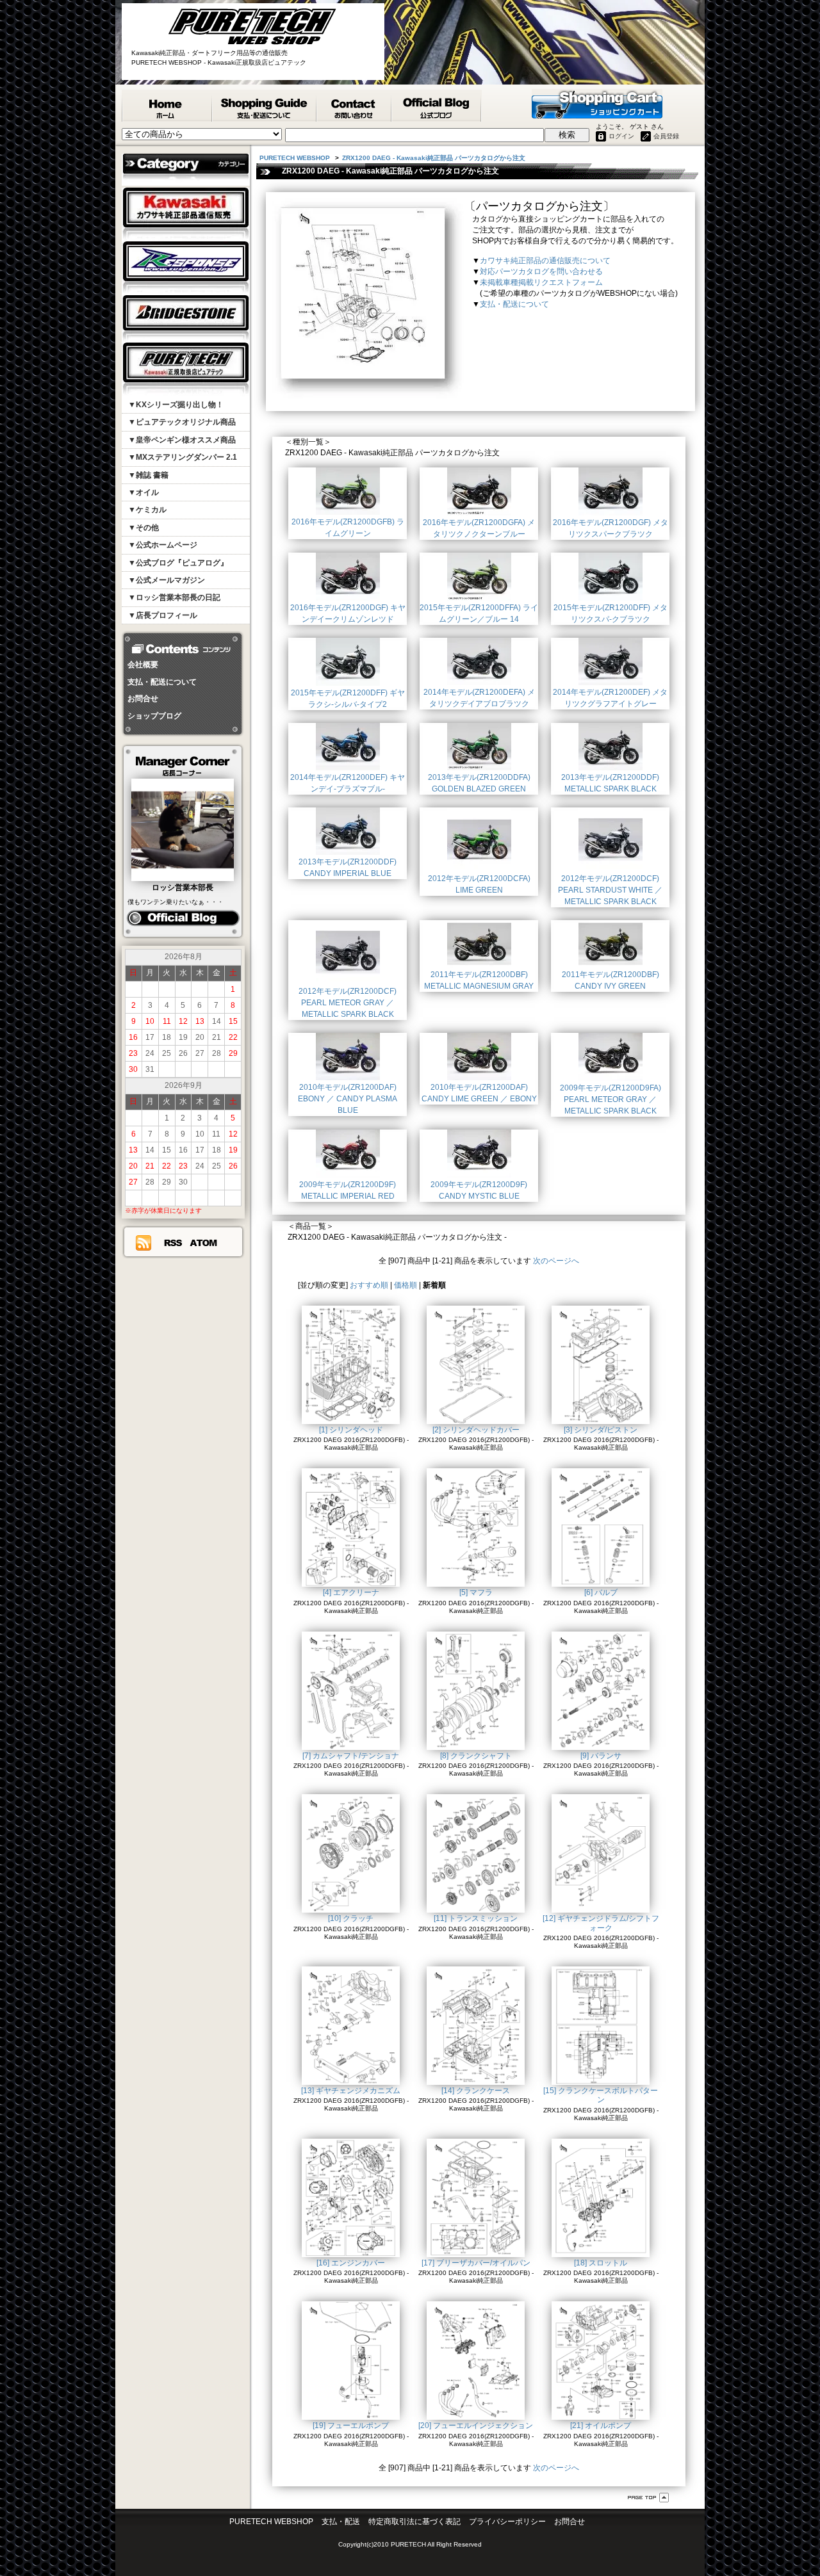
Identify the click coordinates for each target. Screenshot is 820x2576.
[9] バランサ (601, 1756)
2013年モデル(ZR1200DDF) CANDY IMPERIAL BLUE (348, 868)
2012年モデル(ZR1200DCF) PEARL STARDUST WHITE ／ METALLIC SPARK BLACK (610, 890)
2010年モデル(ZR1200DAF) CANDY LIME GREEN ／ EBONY (479, 1093)
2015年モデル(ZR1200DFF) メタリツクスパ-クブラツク (611, 613)
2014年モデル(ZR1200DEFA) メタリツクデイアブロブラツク (479, 698)
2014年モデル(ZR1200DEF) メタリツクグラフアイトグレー (610, 698)
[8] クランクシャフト (476, 1756)
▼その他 (143, 528)
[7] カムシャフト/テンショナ (351, 1756)
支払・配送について (162, 682)
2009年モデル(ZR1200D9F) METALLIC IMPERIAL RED (348, 1190)
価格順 (406, 1285)
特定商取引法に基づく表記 (414, 2522)
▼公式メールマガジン (167, 580)
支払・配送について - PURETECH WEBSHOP (265, 106)
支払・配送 (341, 2522)
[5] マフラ (476, 1592)
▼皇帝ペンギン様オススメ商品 (182, 440)
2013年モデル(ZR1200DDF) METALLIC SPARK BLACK (610, 783)
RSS (173, 1243)
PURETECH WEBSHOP (167, 106)
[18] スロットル (601, 2263)
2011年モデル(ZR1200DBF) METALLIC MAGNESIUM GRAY (479, 980)
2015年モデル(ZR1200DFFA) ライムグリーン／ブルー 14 (479, 613)
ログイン (621, 136)
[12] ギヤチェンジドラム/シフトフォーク (601, 1923)
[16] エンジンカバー (351, 2263)
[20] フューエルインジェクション (476, 2426)
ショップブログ (154, 716)
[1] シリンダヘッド (351, 1430)
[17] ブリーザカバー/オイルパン (476, 2263)
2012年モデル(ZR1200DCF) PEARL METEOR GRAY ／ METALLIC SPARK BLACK (348, 1003)
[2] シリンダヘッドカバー (476, 1430)
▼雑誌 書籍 (148, 475)
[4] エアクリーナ (351, 1592)
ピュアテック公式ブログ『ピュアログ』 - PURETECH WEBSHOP (437, 106)
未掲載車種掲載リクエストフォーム (541, 282)
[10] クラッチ (351, 1918)
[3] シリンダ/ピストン (601, 1430)
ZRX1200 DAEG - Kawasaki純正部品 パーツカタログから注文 (434, 158)
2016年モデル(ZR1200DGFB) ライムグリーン (348, 528)
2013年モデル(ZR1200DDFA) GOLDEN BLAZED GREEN (479, 783)
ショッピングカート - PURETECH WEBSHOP (597, 104)
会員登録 (666, 136)
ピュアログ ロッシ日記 (183, 918)
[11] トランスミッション (476, 1918)
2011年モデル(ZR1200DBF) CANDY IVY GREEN (611, 980)
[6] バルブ (601, 1592)
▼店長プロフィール (163, 615)
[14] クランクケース (476, 2091)
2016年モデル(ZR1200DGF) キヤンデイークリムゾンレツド (348, 613)
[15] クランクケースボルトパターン (601, 2095)
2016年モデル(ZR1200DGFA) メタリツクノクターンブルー (479, 528)
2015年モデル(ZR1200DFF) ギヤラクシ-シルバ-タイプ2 (348, 699)
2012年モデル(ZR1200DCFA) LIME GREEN (479, 884)
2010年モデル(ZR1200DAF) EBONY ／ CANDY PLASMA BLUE (348, 1099)
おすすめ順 (369, 1285)
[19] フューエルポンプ (351, 2426)
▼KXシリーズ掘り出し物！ (176, 405)
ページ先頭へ (648, 2498)
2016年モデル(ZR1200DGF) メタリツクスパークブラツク (611, 528)
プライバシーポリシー (507, 2522)
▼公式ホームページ (163, 545)
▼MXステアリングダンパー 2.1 (183, 457)
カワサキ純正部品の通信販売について (545, 261)
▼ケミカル (147, 510)
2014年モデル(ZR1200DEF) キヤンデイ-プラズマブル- (348, 783)
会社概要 (143, 665)
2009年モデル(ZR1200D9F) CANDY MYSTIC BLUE (479, 1190)
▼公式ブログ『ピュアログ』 (178, 563)
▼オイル (143, 492)
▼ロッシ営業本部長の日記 (174, 597)
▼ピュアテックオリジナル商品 (182, 422)
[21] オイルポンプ (601, 2426)
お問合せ (143, 699)
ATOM (204, 1243)
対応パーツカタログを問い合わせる (541, 271)
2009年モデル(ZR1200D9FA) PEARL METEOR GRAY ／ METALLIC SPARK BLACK (611, 1099)
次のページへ (556, 1261)
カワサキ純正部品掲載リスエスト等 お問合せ (355, 106)
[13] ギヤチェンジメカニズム (351, 2091)
